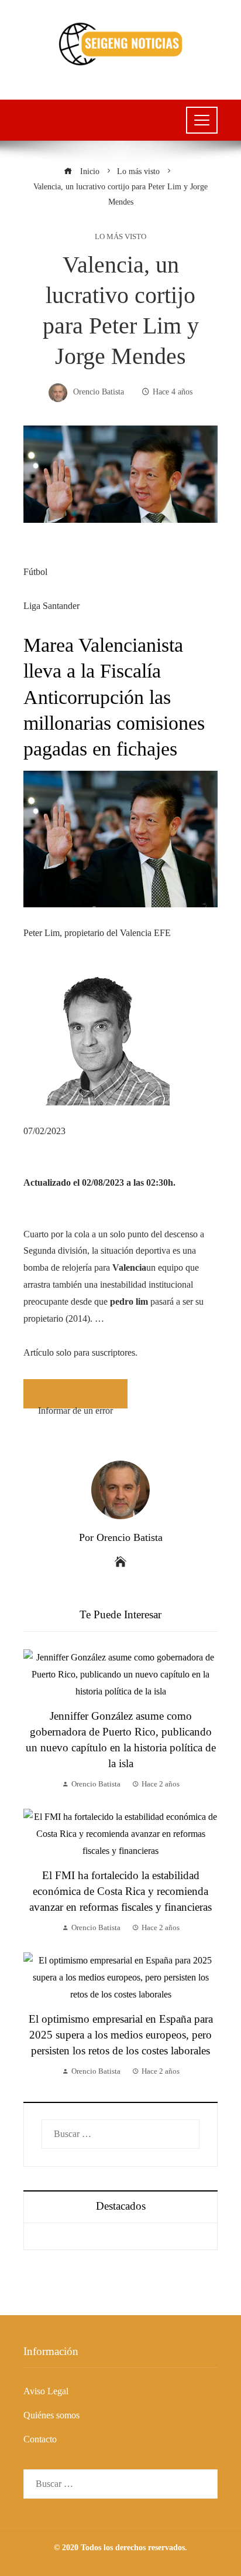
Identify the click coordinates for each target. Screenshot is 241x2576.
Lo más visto (120, 237)
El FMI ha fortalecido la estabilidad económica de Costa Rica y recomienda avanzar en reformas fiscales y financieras (120, 1891)
